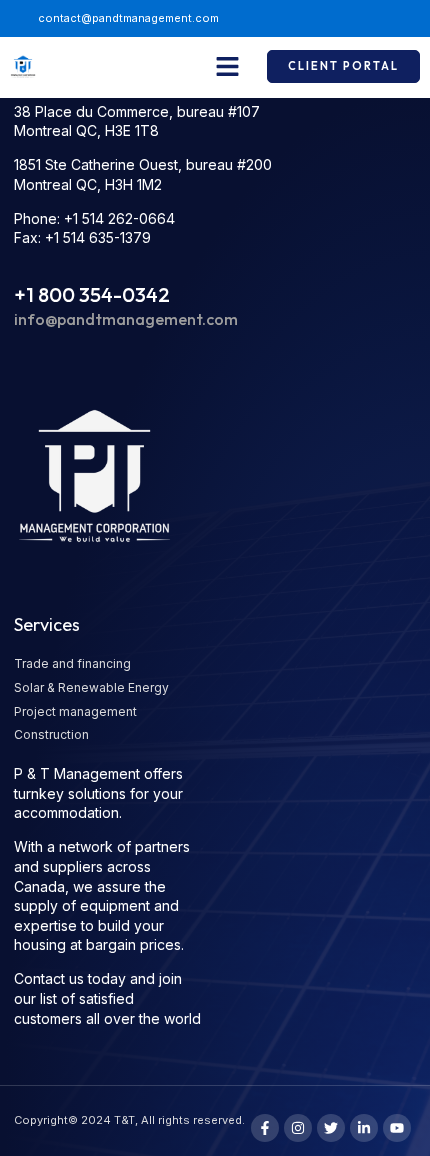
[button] (228, 67)
